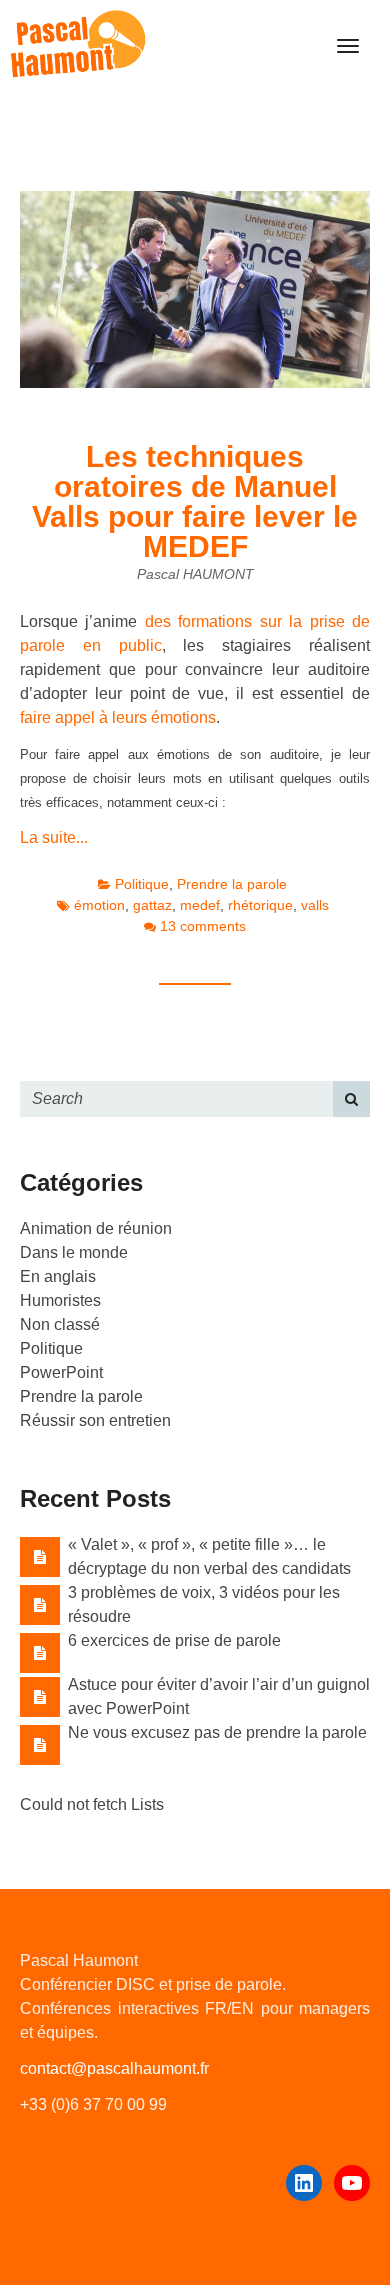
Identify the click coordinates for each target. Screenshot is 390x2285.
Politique (142, 884)
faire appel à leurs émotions (118, 717)
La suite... (54, 837)
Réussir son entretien (95, 1420)
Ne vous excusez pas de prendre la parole (217, 1732)
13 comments (203, 926)
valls (315, 905)
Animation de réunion (96, 1228)
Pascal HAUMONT (195, 574)
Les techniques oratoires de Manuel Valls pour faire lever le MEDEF (195, 501)
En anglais (58, 1276)
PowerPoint (61, 1372)
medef (200, 905)
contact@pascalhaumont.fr (114, 2068)
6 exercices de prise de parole (174, 1640)
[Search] (351, 1099)
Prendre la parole (232, 884)
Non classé (60, 1324)
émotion (99, 905)
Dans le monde (74, 1252)
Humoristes (60, 1300)
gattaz (152, 905)
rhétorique (260, 905)
